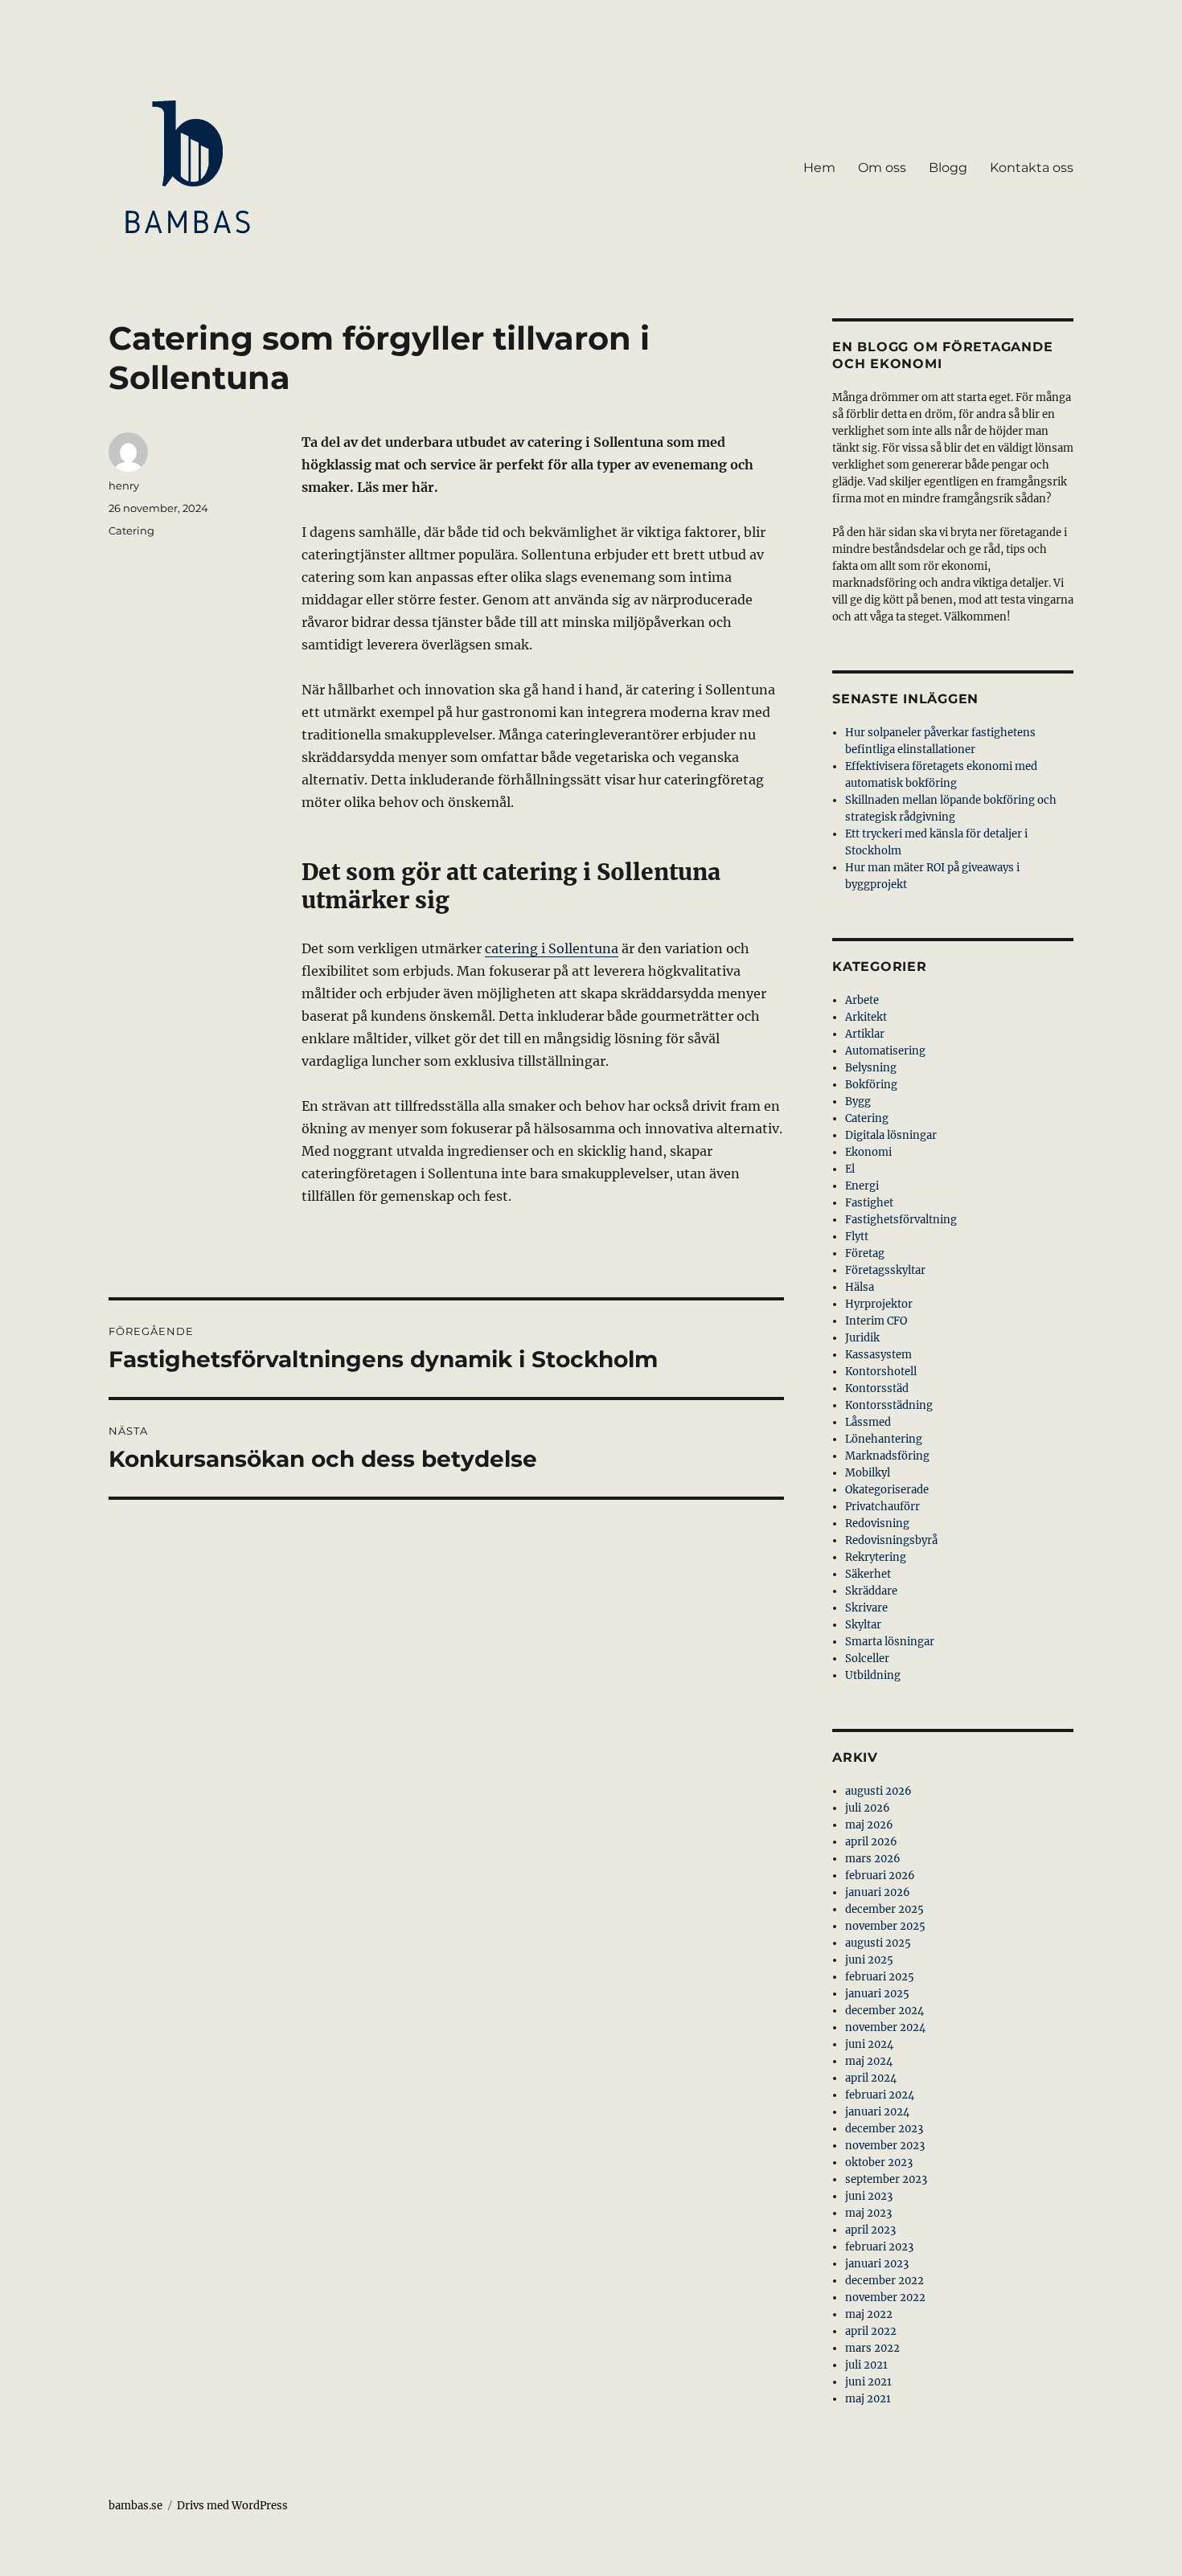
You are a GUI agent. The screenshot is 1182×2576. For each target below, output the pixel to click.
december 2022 (884, 2281)
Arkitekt (866, 1017)
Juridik (862, 1338)
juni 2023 (869, 2196)
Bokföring (871, 1085)
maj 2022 (869, 2314)
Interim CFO (876, 1321)
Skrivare (866, 1608)
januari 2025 (877, 1994)
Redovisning (877, 1523)
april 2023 (870, 2230)
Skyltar (863, 1625)
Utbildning (873, 1675)
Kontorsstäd (877, 1388)
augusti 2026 (878, 1791)
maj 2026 (869, 1825)
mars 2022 (872, 2348)
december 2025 (884, 1909)
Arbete (862, 1000)
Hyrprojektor (879, 1304)
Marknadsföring (887, 1456)
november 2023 (885, 2146)
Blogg (948, 168)
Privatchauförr (882, 1507)
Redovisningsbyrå (891, 1540)
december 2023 (884, 2129)
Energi (862, 1186)
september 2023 (886, 2179)
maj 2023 (868, 2213)
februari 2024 (880, 2095)
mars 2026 (873, 1859)
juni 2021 (868, 2382)
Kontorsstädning (889, 1405)
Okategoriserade (887, 1490)
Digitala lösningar (891, 1135)
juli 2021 (866, 2365)
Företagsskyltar (885, 1270)
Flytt (857, 1237)
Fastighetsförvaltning (901, 1220)
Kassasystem (878, 1355)
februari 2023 (879, 2247)
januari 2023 (877, 2264)
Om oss (882, 168)
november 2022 (885, 2298)
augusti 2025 (878, 1943)
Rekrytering (876, 1557)
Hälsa (860, 1287)
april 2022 (871, 2331)
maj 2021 (868, 2399)
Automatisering (885, 1051)
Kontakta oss (1032, 168)
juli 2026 (868, 1808)
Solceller (867, 1659)
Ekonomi (868, 1152)
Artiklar (865, 1034)
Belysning (871, 1068)
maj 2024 (869, 2061)
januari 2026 (878, 1892)
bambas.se (135, 2506)
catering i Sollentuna (552, 948)
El (850, 1169)
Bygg (858, 1102)
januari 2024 (877, 2112)
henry (124, 485)
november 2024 (885, 2027)
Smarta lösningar (890, 1642)
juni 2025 (869, 1960)
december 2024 (884, 2011)
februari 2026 (880, 1876)
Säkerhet (868, 1574)
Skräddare (871, 1591)
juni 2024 (869, 2044)
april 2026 (871, 1842)
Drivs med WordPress (232, 2506)
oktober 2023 (879, 2162)
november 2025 (885, 1926)
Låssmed (868, 1422)
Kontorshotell (881, 1372)
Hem (819, 168)
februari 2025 (880, 1977)
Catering (131, 530)
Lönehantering (884, 1439)
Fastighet (869, 1203)
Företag (865, 1253)
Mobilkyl (868, 1473)
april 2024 (871, 2078)
